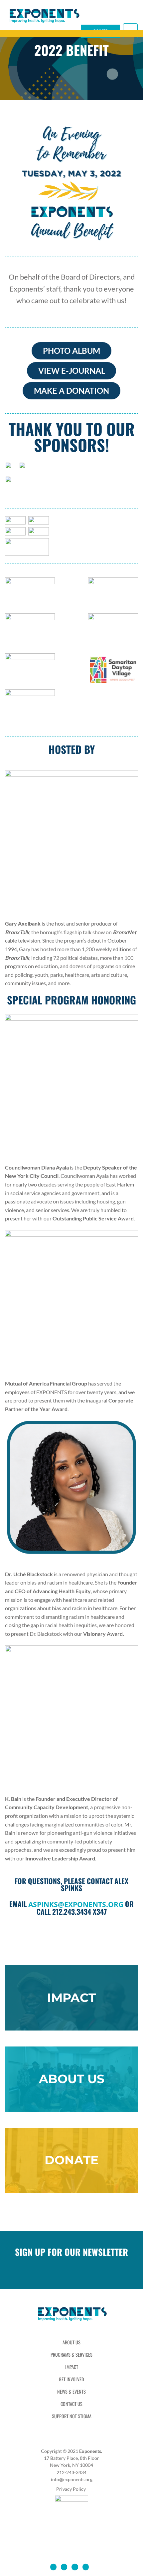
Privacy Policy (71, 2489)
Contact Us (71, 2404)
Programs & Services (71, 2355)
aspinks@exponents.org (76, 1904)
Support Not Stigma (72, 2416)
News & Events (71, 2391)
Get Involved (71, 2379)
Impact (72, 2367)
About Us (71, 2342)
